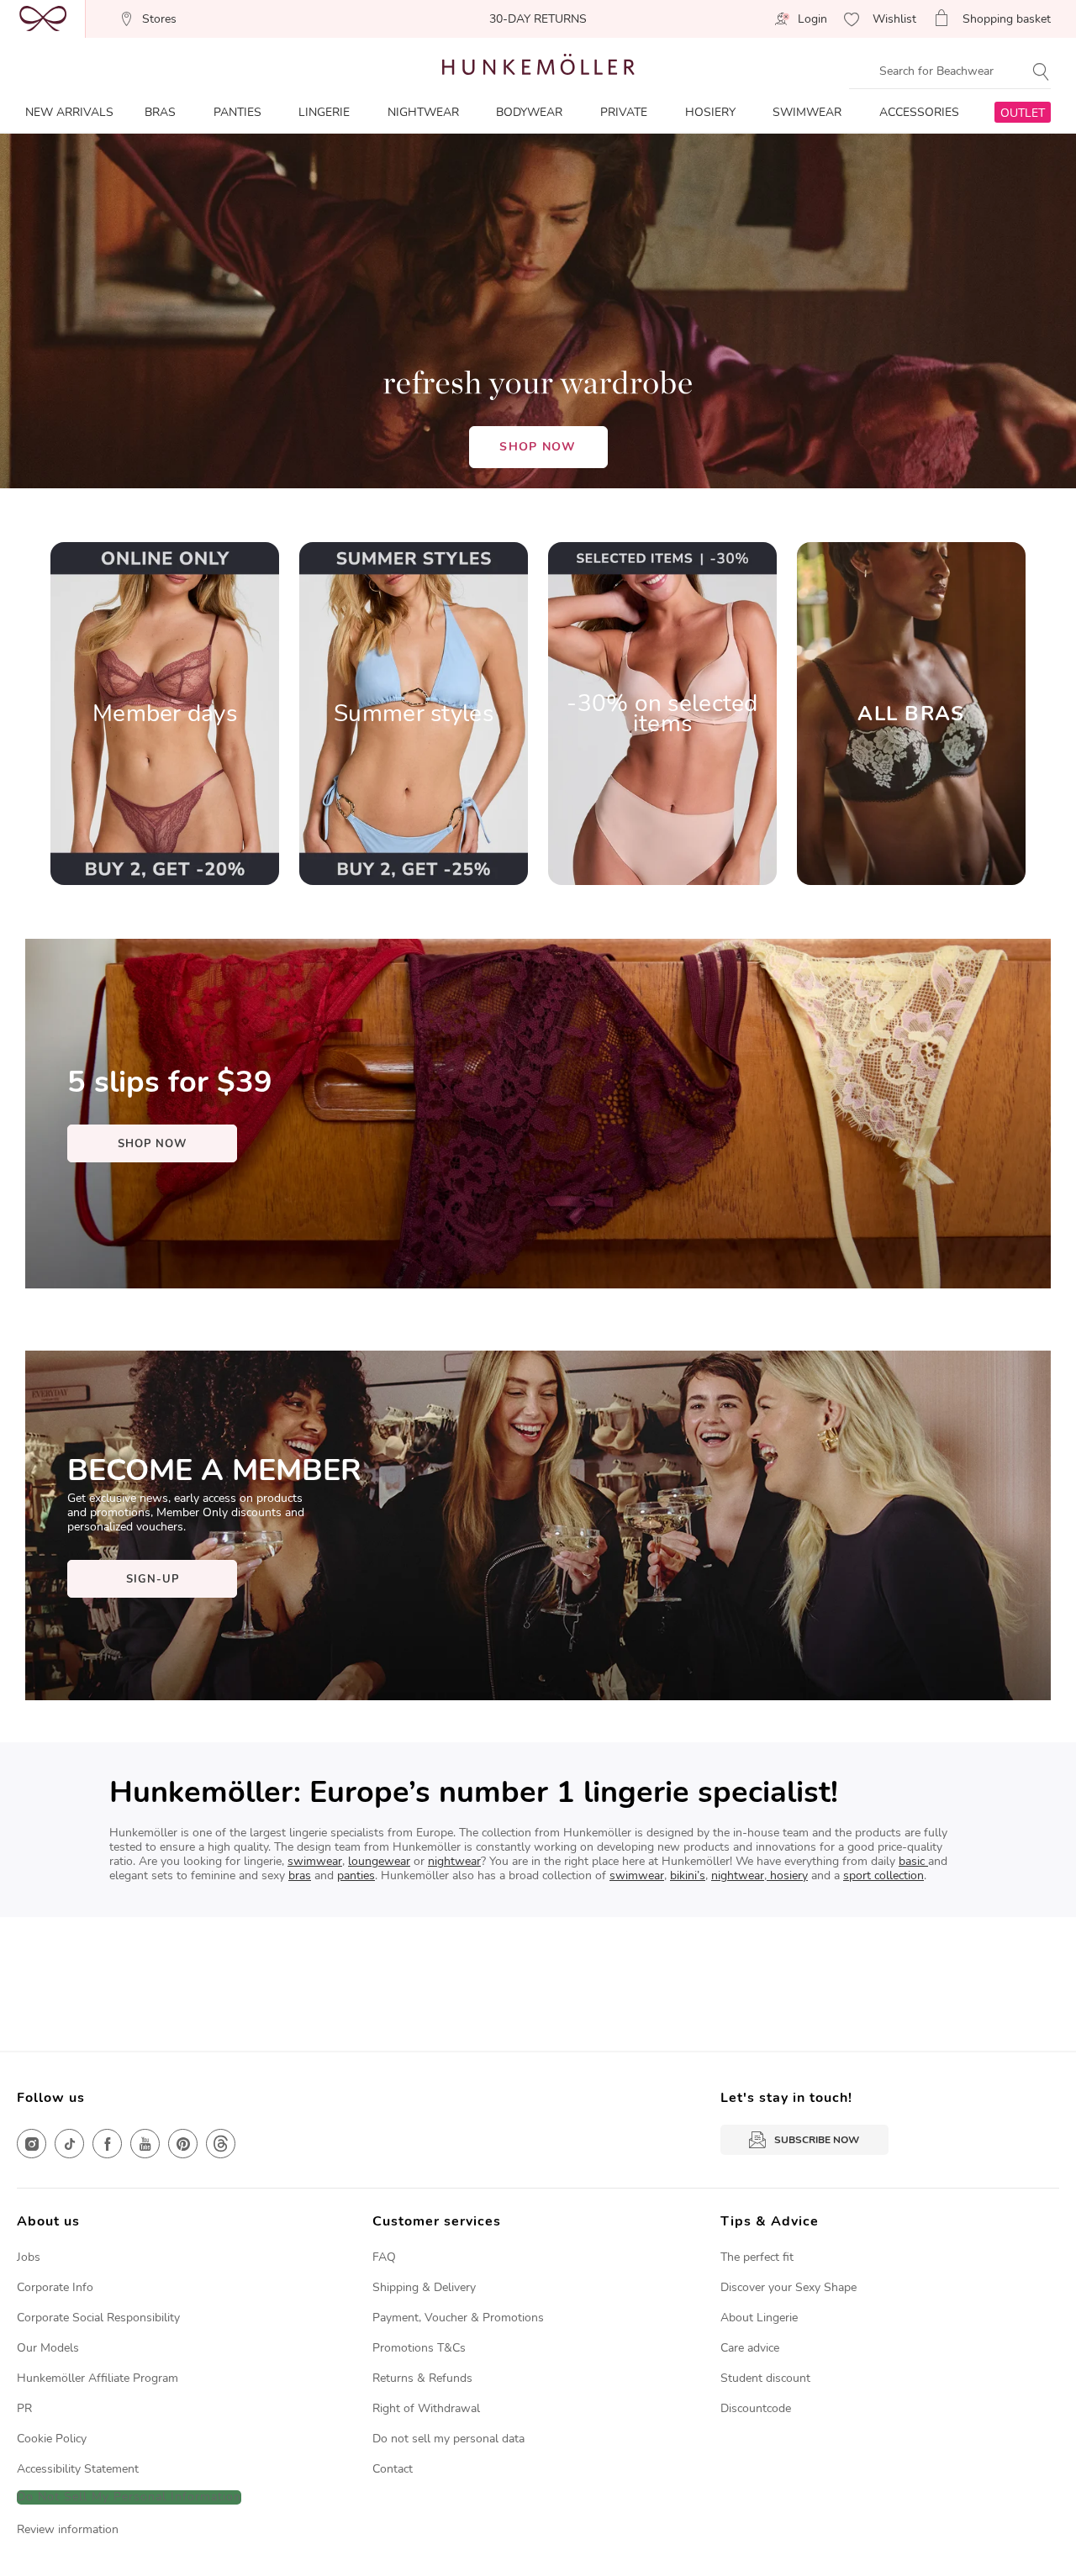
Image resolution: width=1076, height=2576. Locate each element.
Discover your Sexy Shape (789, 2287)
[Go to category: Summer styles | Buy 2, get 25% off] (414, 714)
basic (913, 1861)
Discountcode (756, 2408)
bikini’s (688, 1875)
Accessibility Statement (78, 2469)
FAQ (384, 2257)
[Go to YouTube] (145, 2144)
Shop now (538, 447)
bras (300, 1875)
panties (356, 1875)
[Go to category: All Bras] (911, 714)
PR (24, 2408)
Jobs (29, 2257)
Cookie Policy (52, 2439)
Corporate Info (55, 2287)
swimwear (315, 1861)
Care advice (750, 2348)
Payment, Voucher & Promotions (458, 2318)
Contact (393, 2469)
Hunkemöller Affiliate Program (98, 2378)
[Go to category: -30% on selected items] (662, 714)
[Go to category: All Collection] (165, 714)
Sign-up (153, 1579)
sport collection (883, 1875)
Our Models (48, 2348)
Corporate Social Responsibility (98, 2318)
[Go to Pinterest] (183, 2144)
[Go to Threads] (221, 2144)
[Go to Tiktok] (69, 2144)
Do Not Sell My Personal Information (129, 2497)
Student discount (765, 2378)
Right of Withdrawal (426, 2408)
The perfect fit (757, 2257)
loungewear (379, 1861)
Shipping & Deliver (421, 2287)
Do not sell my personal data (448, 2439)
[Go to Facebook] (107, 2144)
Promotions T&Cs (419, 2348)
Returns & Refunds (422, 2378)
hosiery (787, 1875)
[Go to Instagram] (32, 2144)
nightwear (454, 1861)
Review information (68, 2529)
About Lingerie (759, 2318)
